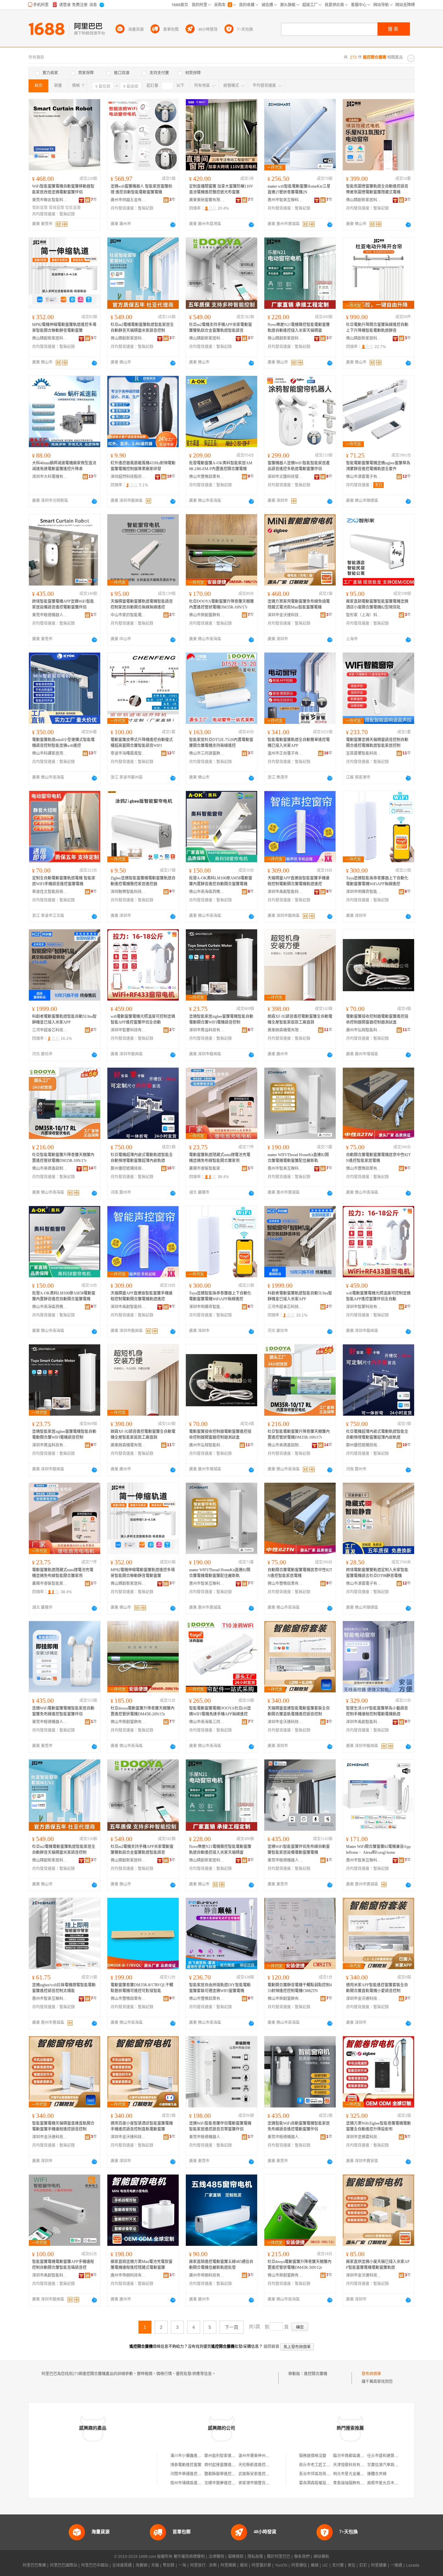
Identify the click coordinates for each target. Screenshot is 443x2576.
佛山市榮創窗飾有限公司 (207, 615)
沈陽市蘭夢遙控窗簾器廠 (226, 2483)
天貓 (155, 2565)
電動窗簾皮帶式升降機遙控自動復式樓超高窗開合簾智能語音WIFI (142, 743)
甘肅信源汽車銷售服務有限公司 (394, 2465)
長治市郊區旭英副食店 (318, 2474)
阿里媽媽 (228, 2565)
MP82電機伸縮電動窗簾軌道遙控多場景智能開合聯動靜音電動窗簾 (64, 328)
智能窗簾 (73, 208)
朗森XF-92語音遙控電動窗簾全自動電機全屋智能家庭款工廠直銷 (300, 1019)
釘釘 (363, 2565)
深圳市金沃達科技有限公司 (285, 615)
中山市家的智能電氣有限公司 (128, 615)
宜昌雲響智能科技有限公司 (364, 753)
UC (325, 2565)
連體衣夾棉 (377, 2474)
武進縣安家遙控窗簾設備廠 (262, 2474)
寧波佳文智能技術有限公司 (50, 892)
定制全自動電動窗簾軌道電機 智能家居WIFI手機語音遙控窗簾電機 (64, 881)
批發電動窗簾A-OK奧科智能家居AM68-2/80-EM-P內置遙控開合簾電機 (221, 466)
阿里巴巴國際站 (64, 2565)
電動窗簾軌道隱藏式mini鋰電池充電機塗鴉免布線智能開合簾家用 (220, 1158)
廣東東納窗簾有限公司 (207, 200)
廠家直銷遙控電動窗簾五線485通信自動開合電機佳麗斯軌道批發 (221, 2265)
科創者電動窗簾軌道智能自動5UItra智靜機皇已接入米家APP (64, 1019)
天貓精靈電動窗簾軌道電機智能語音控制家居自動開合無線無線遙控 (142, 604)
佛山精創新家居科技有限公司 (364, 200)
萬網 (315, 2565)
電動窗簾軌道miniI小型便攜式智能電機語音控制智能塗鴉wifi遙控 (63, 743)
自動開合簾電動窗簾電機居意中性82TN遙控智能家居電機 (378, 1158)
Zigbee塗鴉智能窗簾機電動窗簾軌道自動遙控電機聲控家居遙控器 (143, 881)
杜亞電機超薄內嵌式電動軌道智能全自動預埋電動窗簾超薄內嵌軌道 (142, 1158)
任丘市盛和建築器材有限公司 (392, 2456)
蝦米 (244, 2565)
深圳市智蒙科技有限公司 (128, 1030)
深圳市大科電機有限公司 (50, 477)
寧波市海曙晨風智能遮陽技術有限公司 (128, 753)
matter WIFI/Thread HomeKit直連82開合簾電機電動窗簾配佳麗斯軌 (298, 1158)
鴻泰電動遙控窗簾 (186, 2465)
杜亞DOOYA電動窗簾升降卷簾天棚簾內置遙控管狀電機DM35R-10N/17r (221, 604)
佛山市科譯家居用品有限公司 (50, 753)
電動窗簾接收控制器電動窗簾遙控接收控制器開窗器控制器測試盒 (377, 1019)
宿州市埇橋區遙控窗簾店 (192, 2483)
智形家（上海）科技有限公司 (364, 615)
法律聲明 (216, 2557)
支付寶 (338, 2565)
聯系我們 (302, 2557)
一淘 (182, 2565)
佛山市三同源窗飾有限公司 (207, 753)
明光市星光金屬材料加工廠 (356, 2474)
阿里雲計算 (261, 2565)
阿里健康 (379, 2565)
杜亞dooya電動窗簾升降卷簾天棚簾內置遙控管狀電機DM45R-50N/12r (299, 2265)
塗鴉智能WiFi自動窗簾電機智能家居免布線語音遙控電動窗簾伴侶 (299, 2126)
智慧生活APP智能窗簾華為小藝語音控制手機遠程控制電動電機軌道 (377, 1711)
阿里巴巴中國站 (95, 2565)
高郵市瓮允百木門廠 (385, 2483)
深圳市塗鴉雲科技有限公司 (364, 2137)
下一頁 (232, 2327)
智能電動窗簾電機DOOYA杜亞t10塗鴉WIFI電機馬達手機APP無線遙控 (220, 1711)
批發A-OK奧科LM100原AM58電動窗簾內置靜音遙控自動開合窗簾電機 (221, 881)
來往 (352, 2565)
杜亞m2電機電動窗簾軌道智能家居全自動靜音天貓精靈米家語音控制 (142, 328)
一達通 (396, 2565)
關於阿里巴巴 (279, 2557)
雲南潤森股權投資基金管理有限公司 (330, 2483)
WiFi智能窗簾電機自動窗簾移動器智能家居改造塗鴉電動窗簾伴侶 (63, 189)
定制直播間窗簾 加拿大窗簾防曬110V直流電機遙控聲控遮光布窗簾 (221, 189)
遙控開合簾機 (316, 2374)
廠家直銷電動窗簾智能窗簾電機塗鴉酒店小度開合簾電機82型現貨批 (377, 604)
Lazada (413, 2565)
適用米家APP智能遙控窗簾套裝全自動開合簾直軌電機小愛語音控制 (377, 1988)
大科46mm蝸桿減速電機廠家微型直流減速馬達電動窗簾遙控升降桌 (64, 466)
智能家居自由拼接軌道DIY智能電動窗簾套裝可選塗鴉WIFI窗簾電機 (220, 1988)
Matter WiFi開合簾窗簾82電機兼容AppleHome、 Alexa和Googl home (378, 1850)
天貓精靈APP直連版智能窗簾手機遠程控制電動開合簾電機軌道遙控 (299, 881)
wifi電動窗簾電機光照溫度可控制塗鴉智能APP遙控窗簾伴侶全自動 (143, 1019)
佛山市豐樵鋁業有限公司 (207, 477)
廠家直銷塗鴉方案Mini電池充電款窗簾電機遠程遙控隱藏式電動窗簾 (142, 2265)
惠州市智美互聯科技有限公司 (285, 200)
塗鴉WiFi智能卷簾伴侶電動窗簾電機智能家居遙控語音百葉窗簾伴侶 (220, 2126)
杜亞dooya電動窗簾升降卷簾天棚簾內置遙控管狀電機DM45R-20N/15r (143, 1711)
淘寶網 (141, 2565)
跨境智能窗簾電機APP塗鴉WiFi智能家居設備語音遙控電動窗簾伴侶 (63, 604)
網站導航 (321, 2557)
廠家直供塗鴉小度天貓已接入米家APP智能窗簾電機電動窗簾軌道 (378, 2265)
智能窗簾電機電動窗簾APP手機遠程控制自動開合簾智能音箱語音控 (63, 2265)
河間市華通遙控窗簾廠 (190, 2474)
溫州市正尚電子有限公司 (285, 753)
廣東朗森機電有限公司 (285, 1030)
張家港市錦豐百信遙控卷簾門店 (266, 2483)
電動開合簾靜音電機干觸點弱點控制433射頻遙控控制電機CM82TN (300, 1988)
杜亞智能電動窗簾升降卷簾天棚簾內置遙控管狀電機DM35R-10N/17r (63, 1158)
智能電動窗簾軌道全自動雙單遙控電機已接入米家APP (299, 743)
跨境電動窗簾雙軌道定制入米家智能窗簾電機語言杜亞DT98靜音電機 (377, 1573)
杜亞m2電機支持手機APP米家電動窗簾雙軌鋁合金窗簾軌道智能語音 (221, 328)
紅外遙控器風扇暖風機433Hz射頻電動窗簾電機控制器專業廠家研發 (143, 466)
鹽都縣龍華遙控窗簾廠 (224, 2474)
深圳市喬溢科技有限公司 (207, 1030)
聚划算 (169, 2565)
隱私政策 (255, 2557)
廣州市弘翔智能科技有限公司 (364, 1030)
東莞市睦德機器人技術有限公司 (50, 615)
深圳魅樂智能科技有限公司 (128, 892)
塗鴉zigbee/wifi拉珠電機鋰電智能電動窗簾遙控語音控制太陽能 (64, 1988)
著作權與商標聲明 (189, 2557)
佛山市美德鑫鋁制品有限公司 (50, 1168)
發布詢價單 (371, 2374)
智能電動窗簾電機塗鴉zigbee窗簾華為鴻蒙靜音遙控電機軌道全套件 (378, 466)
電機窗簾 (56, 208)
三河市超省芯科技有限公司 (50, 1030)
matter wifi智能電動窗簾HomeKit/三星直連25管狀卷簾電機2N (299, 189)
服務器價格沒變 (313, 2456)
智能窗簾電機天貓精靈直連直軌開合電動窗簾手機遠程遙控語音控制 (63, 2126)
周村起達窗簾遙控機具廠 (226, 2465)
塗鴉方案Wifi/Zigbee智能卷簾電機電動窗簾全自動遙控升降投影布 (378, 2126)
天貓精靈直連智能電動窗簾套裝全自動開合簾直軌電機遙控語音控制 (299, 1711)
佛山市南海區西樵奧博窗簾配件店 (207, 892)
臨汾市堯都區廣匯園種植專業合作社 (364, 2456)
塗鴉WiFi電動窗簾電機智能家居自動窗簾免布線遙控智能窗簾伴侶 (63, 1711)
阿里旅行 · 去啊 (203, 2565)
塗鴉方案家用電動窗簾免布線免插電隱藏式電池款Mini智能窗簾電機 (299, 604)
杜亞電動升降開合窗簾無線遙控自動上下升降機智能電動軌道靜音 (377, 328)
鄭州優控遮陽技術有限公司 (128, 1168)
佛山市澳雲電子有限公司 (364, 477)
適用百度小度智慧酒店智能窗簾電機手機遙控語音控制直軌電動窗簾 (142, 2126)
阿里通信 (299, 2565)
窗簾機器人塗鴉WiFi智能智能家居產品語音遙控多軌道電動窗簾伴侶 (299, 466)
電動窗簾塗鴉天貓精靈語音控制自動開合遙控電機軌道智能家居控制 (377, 743)
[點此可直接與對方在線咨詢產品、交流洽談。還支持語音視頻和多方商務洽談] (173, 225)
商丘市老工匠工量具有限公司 (324, 2465)
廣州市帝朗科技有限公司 (128, 2275)
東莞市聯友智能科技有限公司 (50, 200)
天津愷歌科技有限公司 (353, 2465)
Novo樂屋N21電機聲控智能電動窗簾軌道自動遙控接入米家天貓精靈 (299, 328)
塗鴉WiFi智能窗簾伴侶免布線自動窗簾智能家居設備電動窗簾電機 (299, 1850)
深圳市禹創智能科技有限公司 (285, 892)
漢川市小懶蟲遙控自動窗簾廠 (196, 2456)
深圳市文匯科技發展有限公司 (285, 477)
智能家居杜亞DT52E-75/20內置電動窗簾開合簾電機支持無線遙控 (221, 743)
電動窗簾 (40, 208)
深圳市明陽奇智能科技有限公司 (364, 892)
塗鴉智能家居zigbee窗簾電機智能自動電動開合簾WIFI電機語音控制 (221, 1019)
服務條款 (236, 2557)
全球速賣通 (122, 2565)
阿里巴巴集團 (34, 2565)
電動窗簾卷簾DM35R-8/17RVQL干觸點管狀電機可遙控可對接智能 (142, 1988)
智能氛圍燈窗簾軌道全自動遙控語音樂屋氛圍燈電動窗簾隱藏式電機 (377, 189)
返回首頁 (271, 2347)
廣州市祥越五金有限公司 (128, 200)
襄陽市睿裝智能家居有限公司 (207, 1168)
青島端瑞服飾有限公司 (353, 2483)
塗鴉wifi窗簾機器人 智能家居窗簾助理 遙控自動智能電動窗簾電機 (141, 189)
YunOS (281, 2565)
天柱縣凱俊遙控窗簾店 (258, 2465)
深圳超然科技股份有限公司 (128, 477)
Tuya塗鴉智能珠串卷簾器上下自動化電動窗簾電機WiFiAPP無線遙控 (377, 881)
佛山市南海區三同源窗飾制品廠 (207, 1722)
